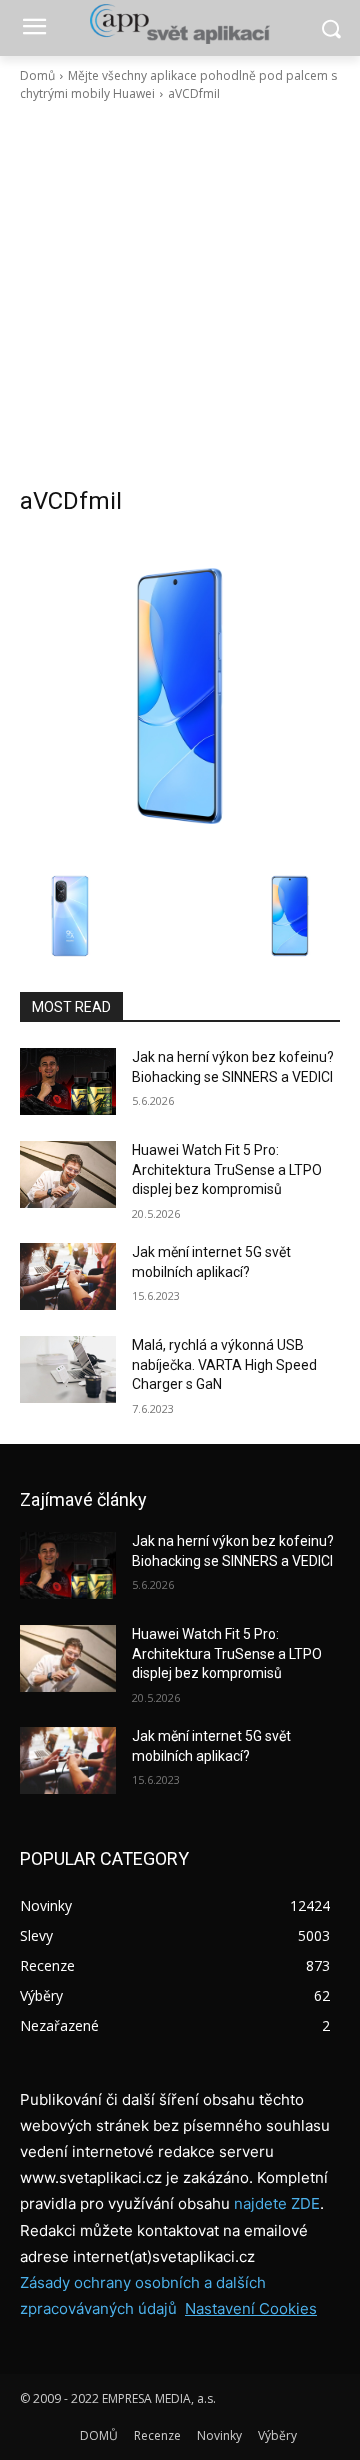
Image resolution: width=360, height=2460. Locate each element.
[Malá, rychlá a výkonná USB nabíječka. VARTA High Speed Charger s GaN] (68, 1369)
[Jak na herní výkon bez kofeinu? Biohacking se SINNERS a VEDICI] (68, 1081)
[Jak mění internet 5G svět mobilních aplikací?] (68, 1276)
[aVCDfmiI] (180, 696)
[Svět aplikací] (180, 24)
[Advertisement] (180, 294)
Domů (37, 75)
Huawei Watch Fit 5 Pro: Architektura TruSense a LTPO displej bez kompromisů (227, 1169)
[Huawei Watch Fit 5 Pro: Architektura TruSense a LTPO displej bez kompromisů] (68, 1174)
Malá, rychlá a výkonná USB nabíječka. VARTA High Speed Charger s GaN (224, 1364)
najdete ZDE (277, 2203)
